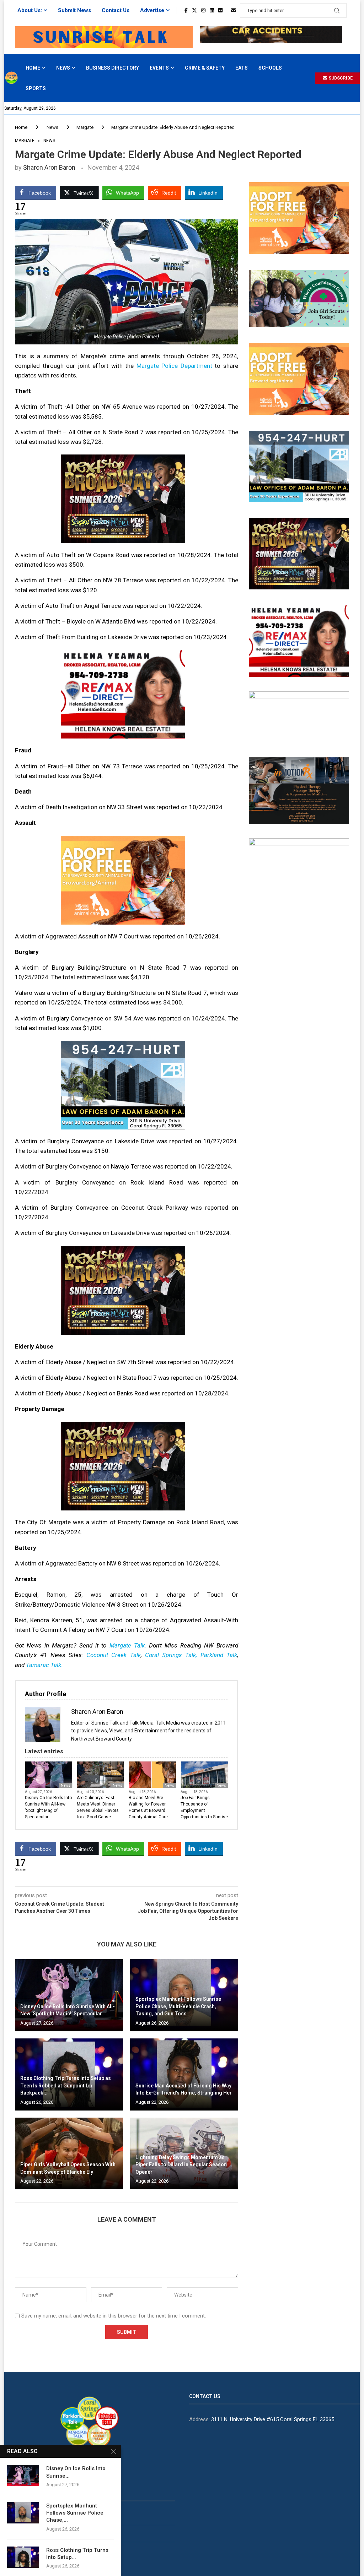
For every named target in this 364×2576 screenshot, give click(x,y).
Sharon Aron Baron (49, 167)
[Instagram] (203, 10)
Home (33, 68)
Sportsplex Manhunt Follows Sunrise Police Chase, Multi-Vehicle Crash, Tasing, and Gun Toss (178, 2006)
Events (159, 68)
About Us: (30, 10)
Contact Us (116, 10)
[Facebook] (186, 10)
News (63, 68)
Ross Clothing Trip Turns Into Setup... (77, 2554)
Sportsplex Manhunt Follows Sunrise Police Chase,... (75, 2513)
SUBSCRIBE (340, 78)
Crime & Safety (205, 68)
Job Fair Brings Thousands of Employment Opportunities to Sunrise (204, 1807)
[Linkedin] (212, 10)
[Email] (234, 10)
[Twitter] (194, 10)
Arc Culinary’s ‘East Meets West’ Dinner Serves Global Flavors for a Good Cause (98, 1807)
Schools (270, 68)
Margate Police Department (174, 366)
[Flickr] (220, 10)
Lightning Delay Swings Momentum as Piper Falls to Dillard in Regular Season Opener (181, 2165)
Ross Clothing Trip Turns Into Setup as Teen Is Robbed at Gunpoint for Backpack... (66, 2085)
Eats (242, 68)
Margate (85, 127)
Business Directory (113, 68)
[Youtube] (227, 10)
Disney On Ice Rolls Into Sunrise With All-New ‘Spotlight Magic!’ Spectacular (48, 1807)
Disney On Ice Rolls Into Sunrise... (76, 2472)
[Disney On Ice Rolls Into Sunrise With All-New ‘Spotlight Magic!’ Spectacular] (69, 1995)
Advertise (152, 10)
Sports (36, 88)
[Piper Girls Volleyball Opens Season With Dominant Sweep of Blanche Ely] (69, 2154)
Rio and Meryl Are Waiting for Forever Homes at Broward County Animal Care (148, 1807)
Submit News (74, 10)
